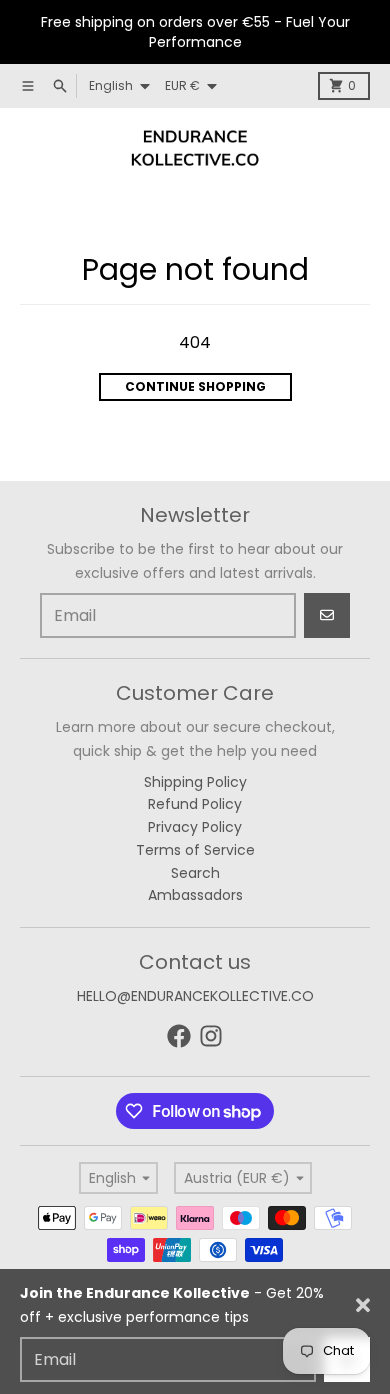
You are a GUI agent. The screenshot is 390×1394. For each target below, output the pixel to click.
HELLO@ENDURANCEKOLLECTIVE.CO (195, 996)
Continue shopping (195, 386)
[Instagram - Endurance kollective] (211, 1036)
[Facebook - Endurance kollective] (179, 1036)
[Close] (363, 1305)
